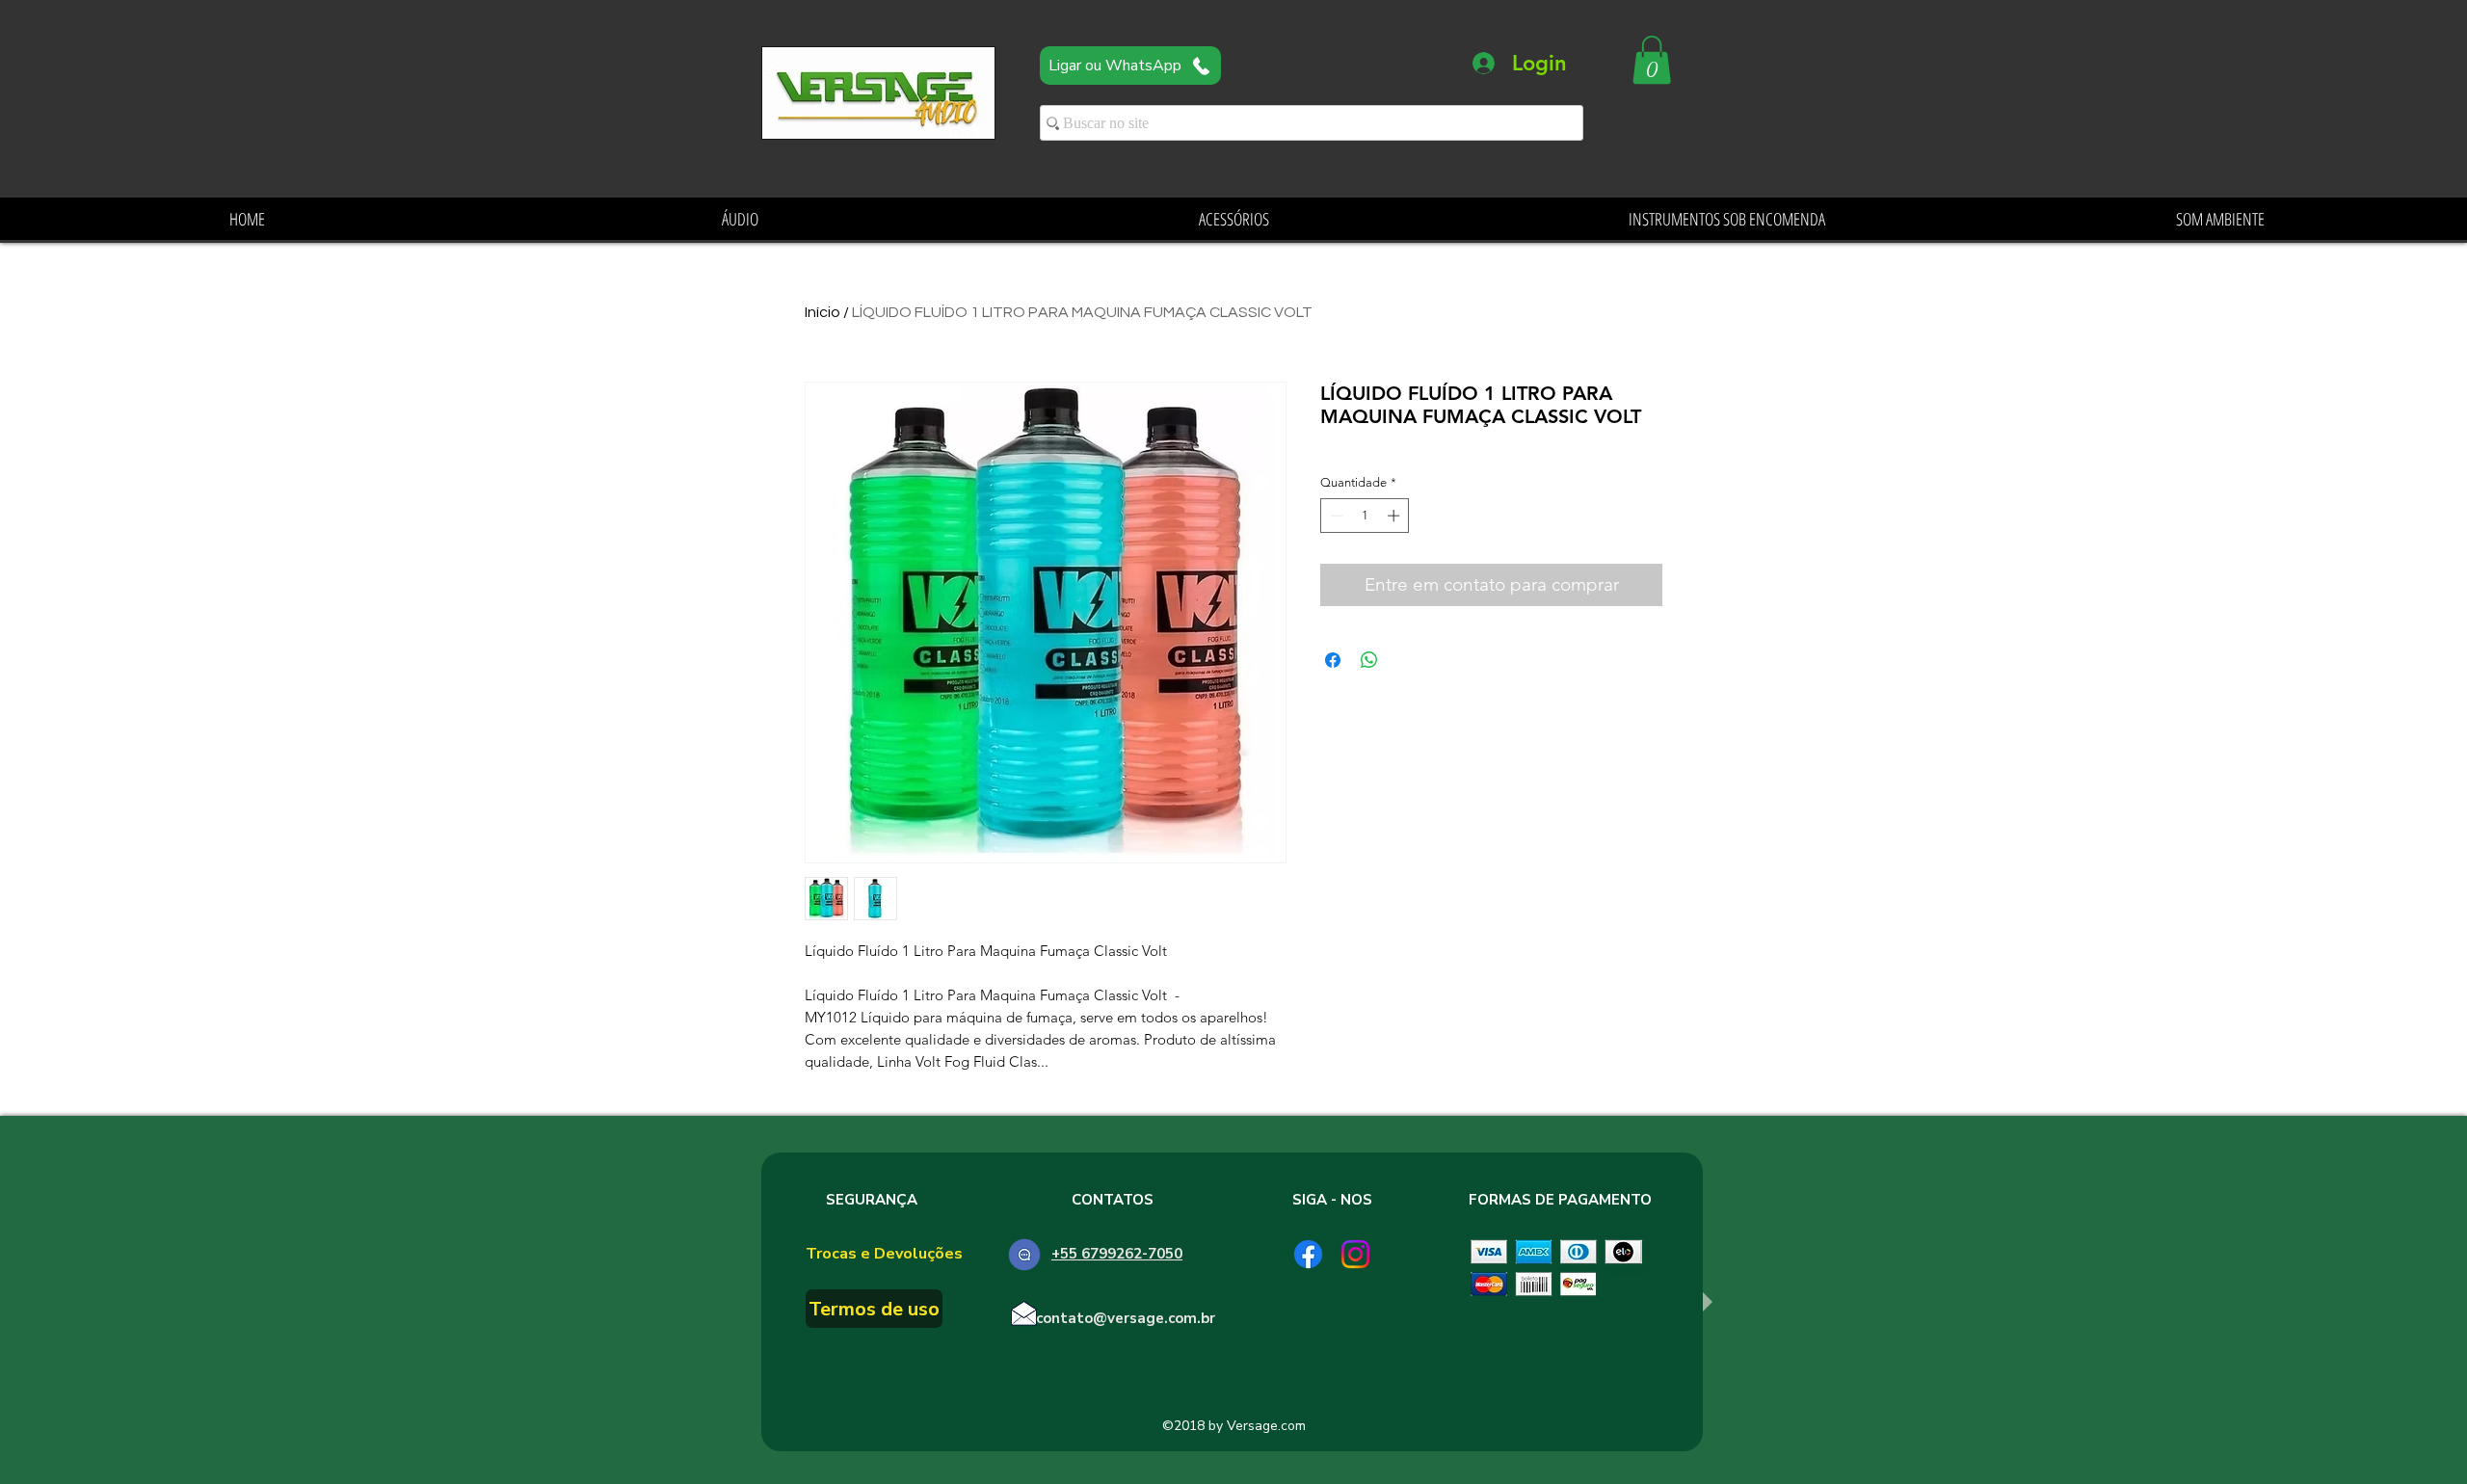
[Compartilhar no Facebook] (1333, 660)
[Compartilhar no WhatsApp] (1369, 660)
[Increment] (1395, 516)
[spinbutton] (1365, 516)
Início (822, 312)
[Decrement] (1335, 516)
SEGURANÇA (872, 1200)
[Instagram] (1355, 1254)
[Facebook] (1308, 1254)
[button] (1652, 60)
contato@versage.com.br (1126, 1318)
